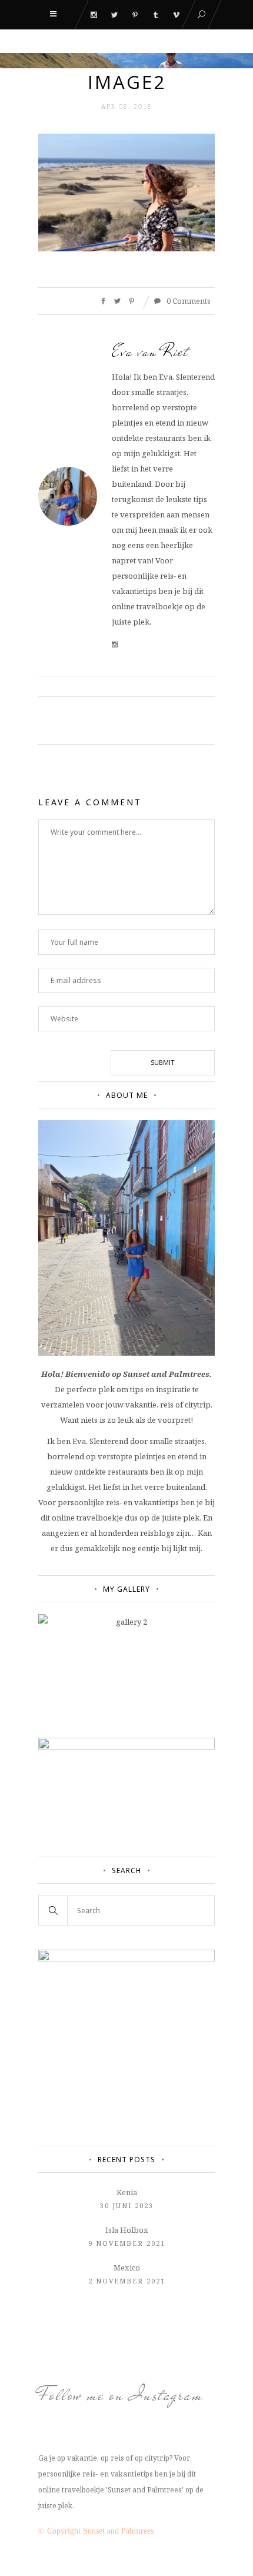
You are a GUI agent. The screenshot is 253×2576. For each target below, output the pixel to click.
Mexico (127, 2268)
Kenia (127, 2192)
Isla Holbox (127, 2230)
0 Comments (188, 301)
